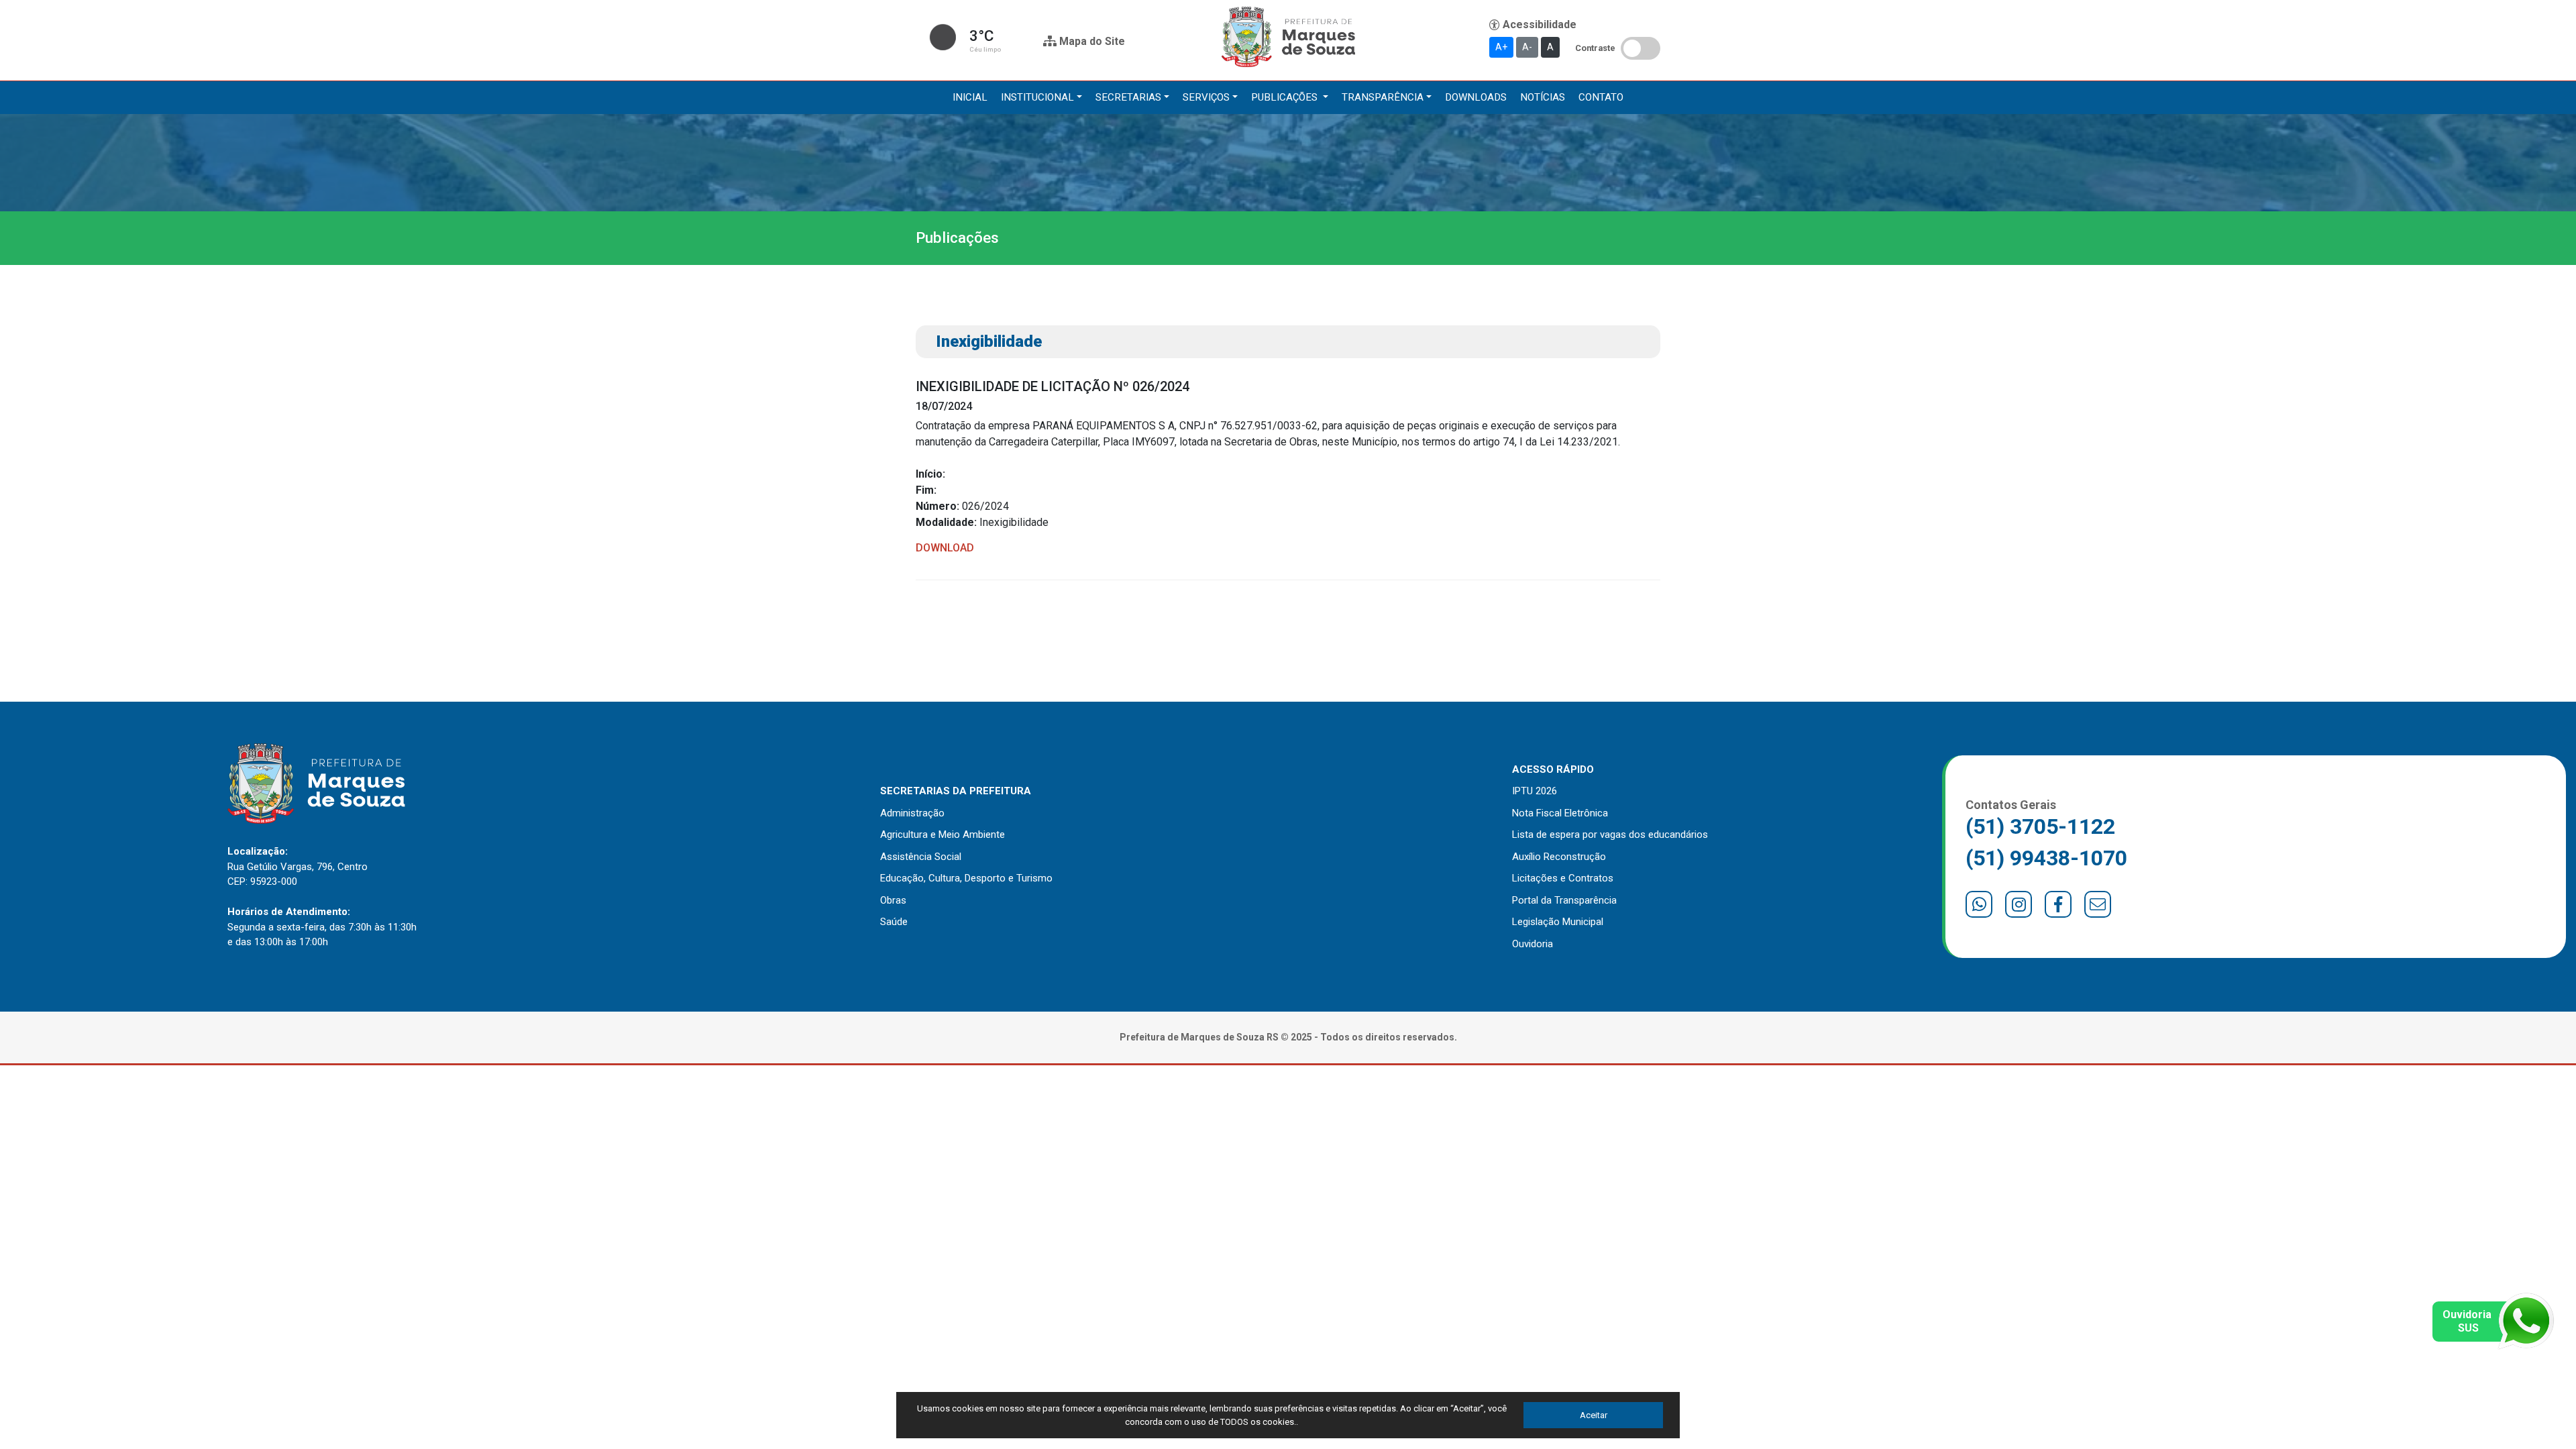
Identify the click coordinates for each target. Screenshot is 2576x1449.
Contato (1601, 97)
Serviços (1206, 97)
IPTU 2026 (1535, 791)
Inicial (970, 97)
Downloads (1476, 97)
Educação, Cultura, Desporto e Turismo (966, 878)
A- (1527, 47)
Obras (893, 900)
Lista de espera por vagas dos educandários (1610, 835)
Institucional (1037, 97)
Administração (912, 813)
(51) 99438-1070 (2046, 858)
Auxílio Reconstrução (1559, 857)
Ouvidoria (1533, 944)
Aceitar (1594, 1415)
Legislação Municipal (1558, 922)
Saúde (894, 922)
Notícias (1543, 97)
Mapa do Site (1091, 41)
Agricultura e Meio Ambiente (943, 835)
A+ (1501, 47)
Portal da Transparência (1564, 900)
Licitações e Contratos (1563, 878)
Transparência (1383, 97)
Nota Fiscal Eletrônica (1560, 813)
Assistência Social (921, 857)
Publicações (1286, 97)
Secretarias (1128, 97)
